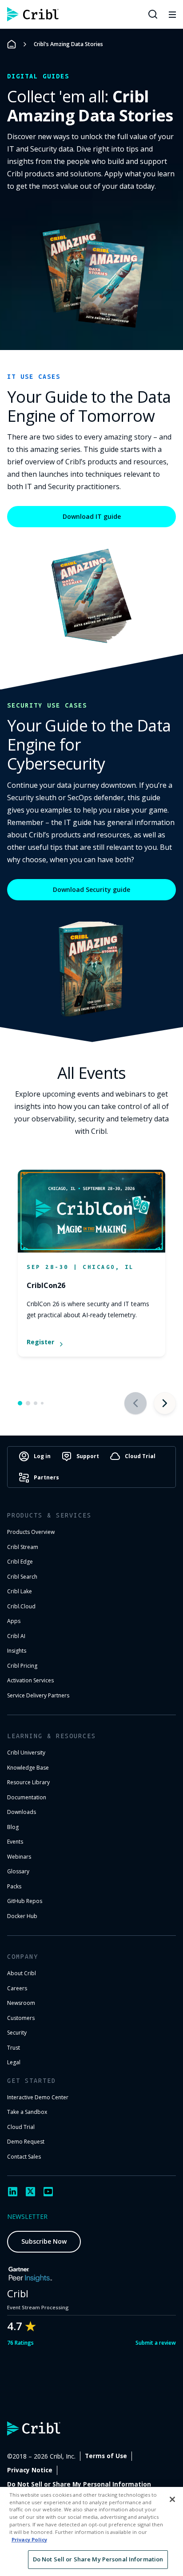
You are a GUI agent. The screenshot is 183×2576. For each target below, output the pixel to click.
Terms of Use (106, 2456)
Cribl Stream (23, 1547)
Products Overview (31, 1532)
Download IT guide (92, 516)
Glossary (18, 1871)
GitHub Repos (25, 1901)
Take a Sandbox (27, 2112)
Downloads (22, 1812)
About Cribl (22, 1973)
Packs (14, 1886)
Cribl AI (16, 1636)
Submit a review (156, 2343)
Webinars (19, 1857)
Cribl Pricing (22, 1666)
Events (15, 1842)
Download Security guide (91, 889)
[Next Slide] (165, 1403)
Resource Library (28, 1782)
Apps (14, 1621)
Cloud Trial (21, 2127)
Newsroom (21, 2003)
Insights (17, 1651)
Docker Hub (22, 1916)
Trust (14, 2048)
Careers (17, 1988)
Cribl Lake (20, 1591)
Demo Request (26, 2142)
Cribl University (26, 1753)
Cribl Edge (20, 1562)
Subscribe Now (44, 2241)
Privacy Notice (30, 2470)
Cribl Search (22, 1577)
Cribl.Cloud (21, 1606)
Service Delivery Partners (38, 1695)
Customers (21, 2018)
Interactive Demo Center (38, 2097)
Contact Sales (24, 2157)
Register (40, 1342)
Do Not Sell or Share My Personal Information (79, 2484)
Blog (13, 1827)
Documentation (27, 1797)
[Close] (172, 2499)
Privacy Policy (29, 2539)
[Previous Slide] (135, 1403)
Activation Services (30, 1680)
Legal (14, 2062)
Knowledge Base (28, 1768)
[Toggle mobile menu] (172, 14)
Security (17, 2033)
